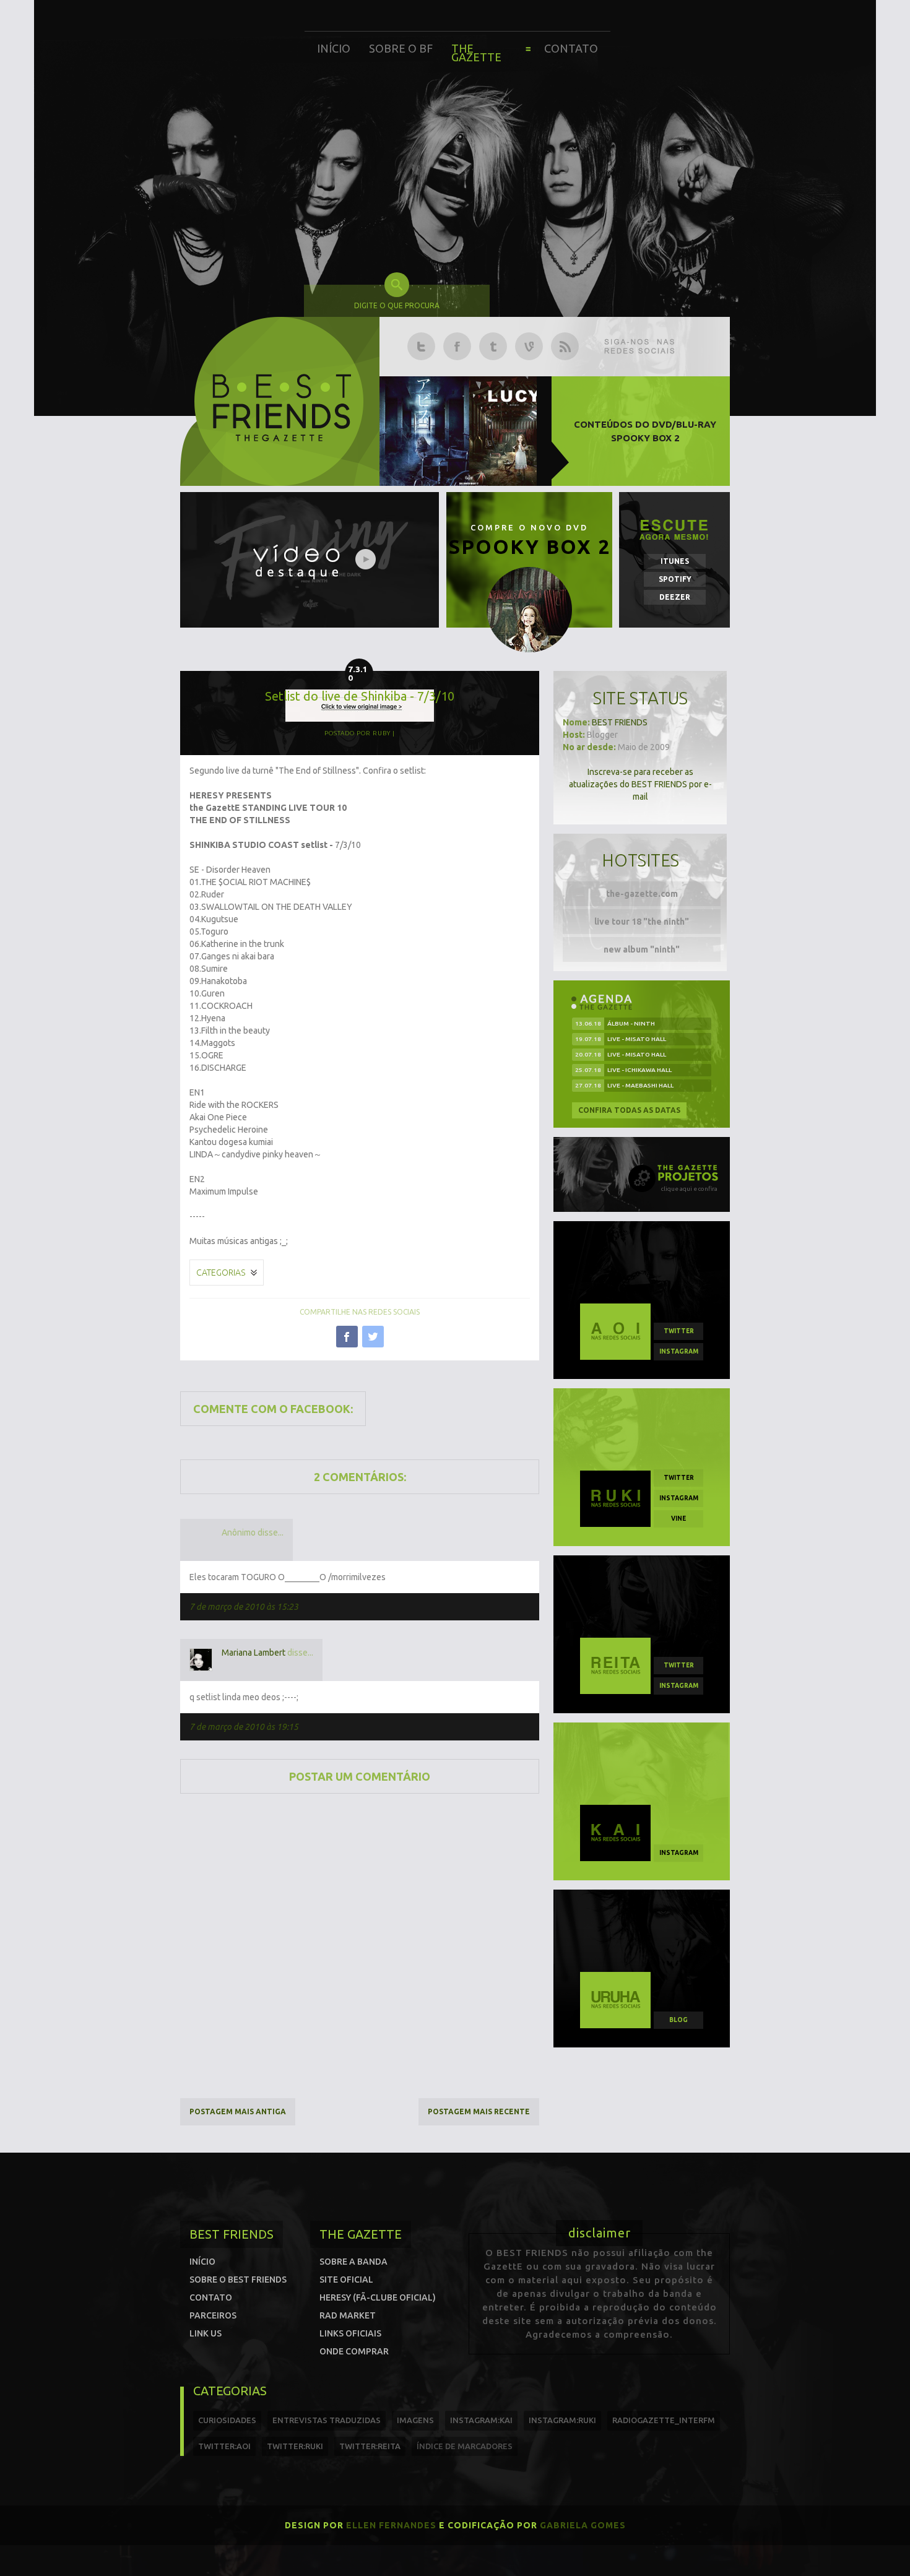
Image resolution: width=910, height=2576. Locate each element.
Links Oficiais (350, 2333)
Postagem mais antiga (238, 2111)
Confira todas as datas (629, 1110)
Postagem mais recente (479, 2111)
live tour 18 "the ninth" (642, 922)
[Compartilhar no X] (373, 1337)
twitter (679, 1331)
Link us (206, 2333)
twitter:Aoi (224, 2446)
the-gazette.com (642, 894)
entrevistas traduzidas (327, 2420)
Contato (571, 48)
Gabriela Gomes (583, 2525)
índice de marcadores (465, 2446)
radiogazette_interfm (664, 2420)
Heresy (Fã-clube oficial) (378, 2297)
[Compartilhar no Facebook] (347, 1337)
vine (678, 1519)
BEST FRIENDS (620, 722)
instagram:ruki (562, 2420)
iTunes (675, 561)
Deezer (675, 597)
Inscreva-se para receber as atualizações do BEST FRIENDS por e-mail (640, 784)
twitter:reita (370, 2446)
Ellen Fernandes (391, 2525)
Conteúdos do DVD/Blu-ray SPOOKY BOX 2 (645, 431)
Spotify (675, 579)
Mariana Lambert (253, 1653)
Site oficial (346, 2280)
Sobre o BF (401, 48)
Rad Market (348, 2315)
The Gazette (476, 53)
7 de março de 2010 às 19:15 (244, 1727)
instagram (679, 1351)
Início (334, 48)
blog (678, 2020)
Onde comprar (354, 2351)
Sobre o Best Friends (238, 2280)
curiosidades (227, 2420)
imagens (415, 2420)
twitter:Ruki (295, 2446)
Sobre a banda (353, 2262)
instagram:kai (481, 2420)
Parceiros (213, 2315)
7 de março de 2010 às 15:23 (244, 1607)
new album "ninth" (642, 949)
